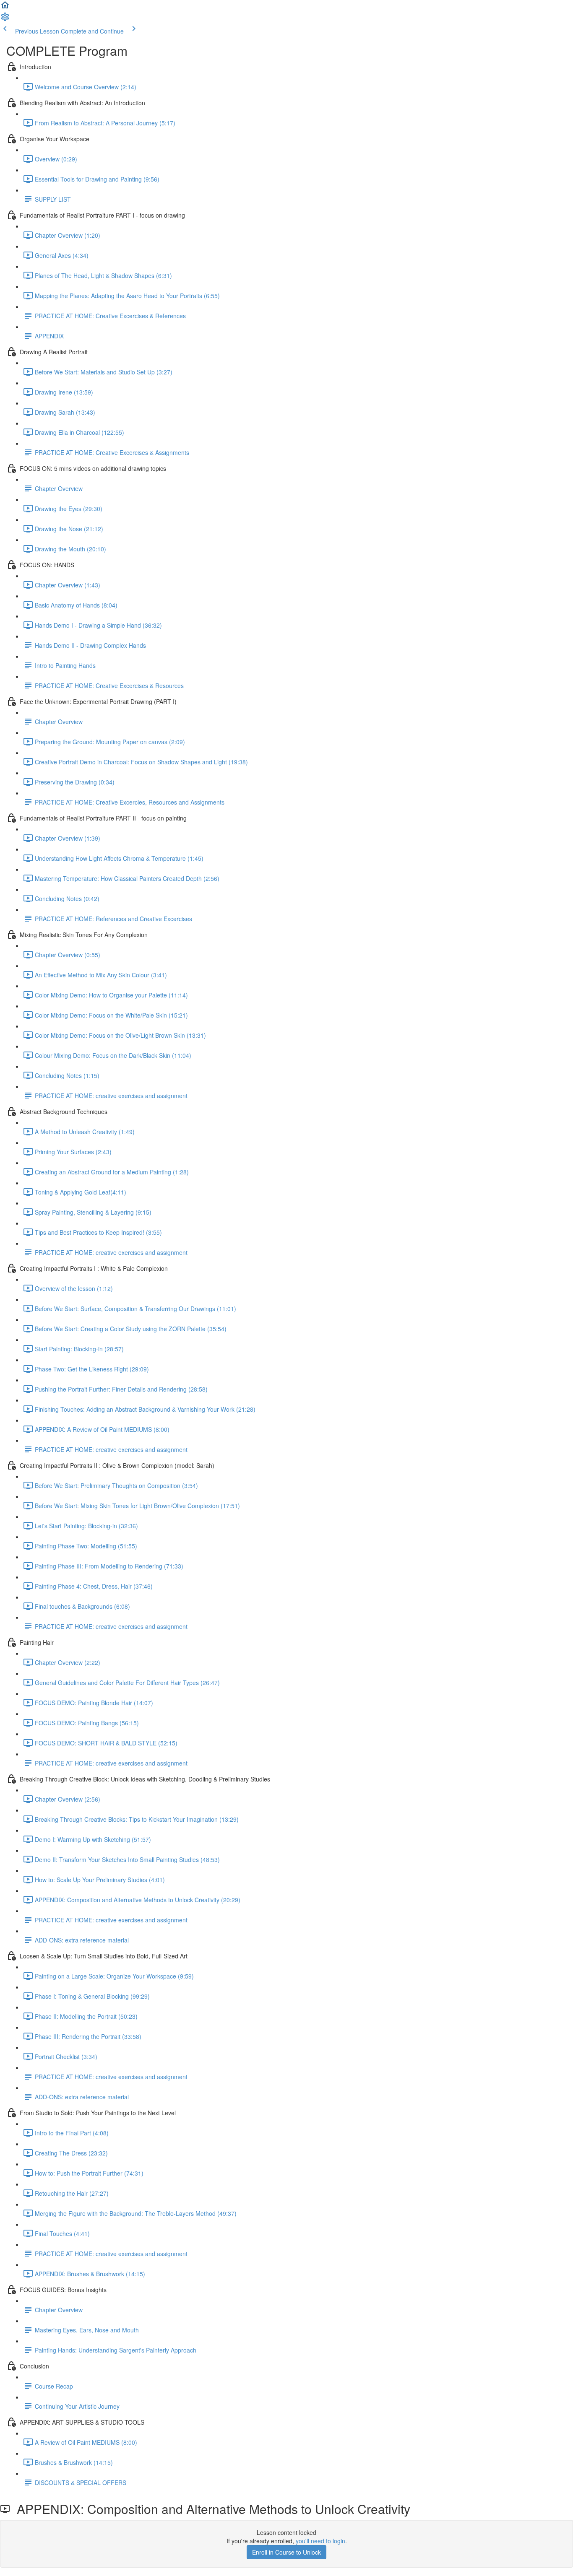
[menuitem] (5, 19)
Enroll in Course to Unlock (286, 2552)
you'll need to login (320, 2541)
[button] (5, 8)
